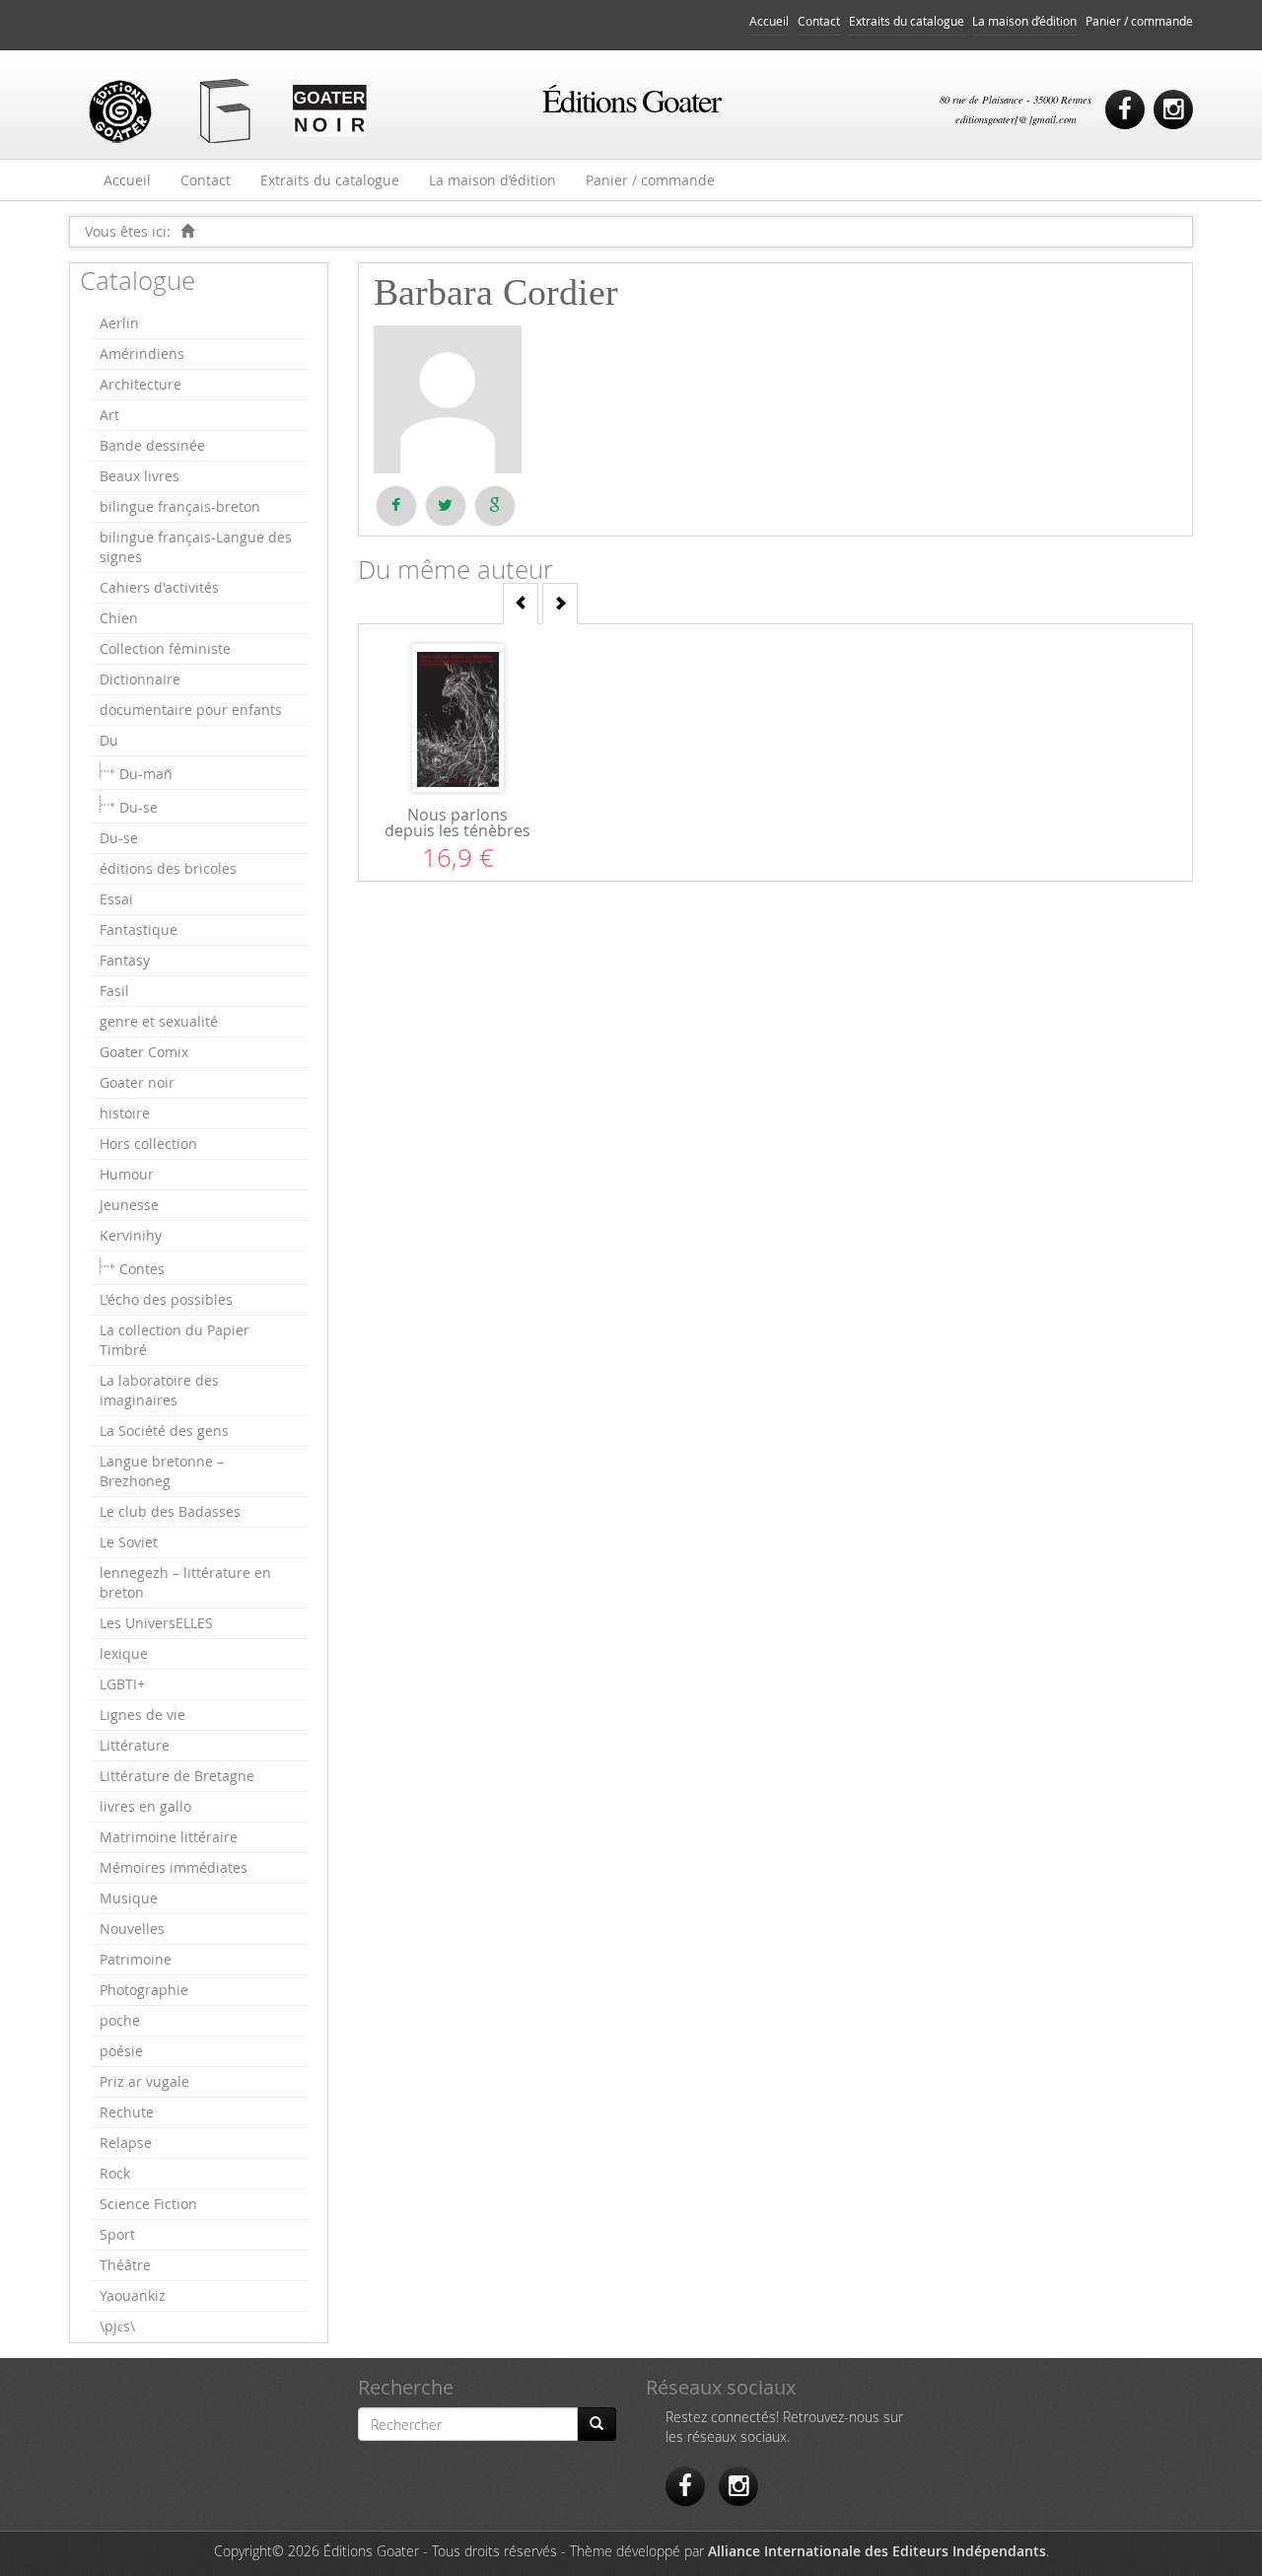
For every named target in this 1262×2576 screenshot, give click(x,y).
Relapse (126, 2143)
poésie (121, 2051)
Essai (116, 899)
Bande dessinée (152, 445)
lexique (124, 1653)
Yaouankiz (133, 2295)
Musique (129, 1898)
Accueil (769, 21)
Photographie (144, 1990)
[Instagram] (1173, 109)
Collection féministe (165, 648)
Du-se (139, 807)
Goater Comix (144, 1052)
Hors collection (148, 1144)
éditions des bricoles (168, 868)
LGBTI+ (122, 1684)
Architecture (140, 384)
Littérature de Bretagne (177, 1776)
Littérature (135, 1745)
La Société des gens (164, 1431)
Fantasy (125, 960)
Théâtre (125, 2265)
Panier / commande (1139, 21)
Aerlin (119, 323)
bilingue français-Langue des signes (196, 547)
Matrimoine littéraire (169, 1837)
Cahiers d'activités (159, 587)
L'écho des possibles (166, 1299)
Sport (117, 2234)
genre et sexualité (159, 1021)
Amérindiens (142, 354)
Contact (819, 21)
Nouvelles (132, 1929)
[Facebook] (1125, 109)
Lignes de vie (142, 1715)
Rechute (127, 2112)
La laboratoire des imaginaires (159, 1390)
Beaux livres (140, 476)
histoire (125, 1113)
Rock (115, 2173)
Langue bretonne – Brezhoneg (162, 1471)
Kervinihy (131, 1235)
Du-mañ (146, 774)
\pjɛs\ (117, 2326)
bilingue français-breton (180, 506)
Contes (142, 1269)
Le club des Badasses (170, 1511)
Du (109, 740)
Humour (127, 1174)
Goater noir (137, 1082)
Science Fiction (148, 2204)
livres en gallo (145, 1806)
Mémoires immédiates (174, 1867)
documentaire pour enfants (191, 710)
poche (120, 2020)
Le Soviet (129, 1542)
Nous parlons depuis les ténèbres (457, 823)
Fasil (114, 991)
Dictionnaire (140, 679)
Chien (119, 618)
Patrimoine (136, 1959)
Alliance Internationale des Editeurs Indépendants (877, 2551)
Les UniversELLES (156, 1623)
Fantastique (139, 930)
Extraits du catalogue (907, 21)
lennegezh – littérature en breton (185, 1582)
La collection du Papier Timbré (175, 1340)
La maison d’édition (1024, 21)
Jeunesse (129, 1205)
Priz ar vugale (144, 2081)
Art (109, 415)
